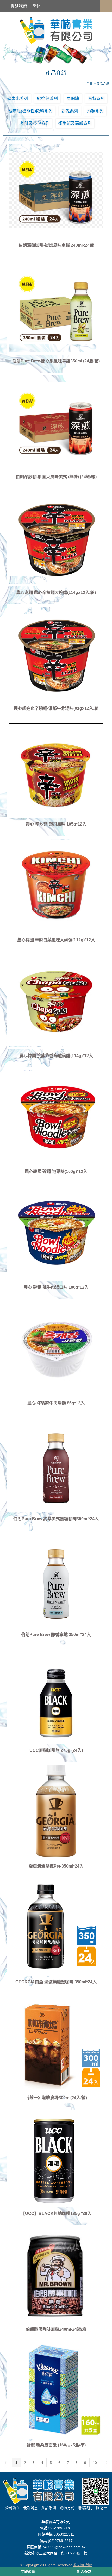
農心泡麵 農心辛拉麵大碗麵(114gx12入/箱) (56, 593)
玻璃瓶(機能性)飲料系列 (30, 111)
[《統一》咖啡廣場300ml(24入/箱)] (56, 2043)
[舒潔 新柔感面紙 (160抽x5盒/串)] (56, 2390)
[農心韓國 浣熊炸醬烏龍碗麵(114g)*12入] (56, 1000)
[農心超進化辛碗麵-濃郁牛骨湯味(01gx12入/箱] (56, 653)
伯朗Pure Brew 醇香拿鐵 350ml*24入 (56, 1635)
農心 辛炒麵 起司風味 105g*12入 (56, 824)
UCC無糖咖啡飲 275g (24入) (56, 1750)
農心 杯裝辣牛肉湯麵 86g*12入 (56, 1403)
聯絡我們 (19, 6)
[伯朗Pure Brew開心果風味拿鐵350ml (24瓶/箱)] (56, 306)
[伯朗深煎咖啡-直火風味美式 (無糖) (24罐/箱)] (56, 422)
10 (95, 2463)
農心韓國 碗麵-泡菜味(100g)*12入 (56, 1171)
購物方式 (67, 2508)
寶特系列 (96, 99)
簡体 (36, 6)
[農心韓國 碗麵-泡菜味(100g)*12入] (56, 1116)
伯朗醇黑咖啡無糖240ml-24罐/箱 (56, 2329)
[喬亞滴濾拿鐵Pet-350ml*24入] (56, 1811)
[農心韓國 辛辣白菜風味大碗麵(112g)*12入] (56, 885)
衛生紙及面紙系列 (75, 123)
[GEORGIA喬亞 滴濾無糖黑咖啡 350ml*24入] (56, 1927)
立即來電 (28, 2571)
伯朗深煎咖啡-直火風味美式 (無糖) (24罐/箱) (56, 477)
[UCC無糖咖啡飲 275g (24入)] (56, 1695)
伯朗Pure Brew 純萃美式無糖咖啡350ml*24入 (56, 1519)
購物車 (102, 2508)
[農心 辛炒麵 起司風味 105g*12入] (56, 769)
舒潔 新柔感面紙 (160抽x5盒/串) (56, 2445)
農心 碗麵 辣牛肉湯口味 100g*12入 (56, 1287)
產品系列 (49, 2508)
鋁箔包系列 (47, 99)
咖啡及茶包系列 (35, 123)
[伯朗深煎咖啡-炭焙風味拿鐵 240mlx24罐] (56, 190)
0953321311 (64, 2534)
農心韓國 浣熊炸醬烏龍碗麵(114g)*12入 (56, 1056)
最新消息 (30, 2508)
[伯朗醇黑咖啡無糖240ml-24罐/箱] (56, 2274)
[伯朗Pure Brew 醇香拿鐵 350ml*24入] (56, 1579)
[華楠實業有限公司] (56, 30)
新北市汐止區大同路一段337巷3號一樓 (56, 2553)
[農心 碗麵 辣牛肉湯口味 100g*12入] (56, 1232)
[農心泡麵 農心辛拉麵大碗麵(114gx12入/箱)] (56, 537)
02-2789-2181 (60, 2528)
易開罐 (73, 99)
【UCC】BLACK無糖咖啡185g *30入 (56, 2213)
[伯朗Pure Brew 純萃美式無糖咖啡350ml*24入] (56, 1464)
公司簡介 (12, 2508)
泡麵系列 (95, 111)
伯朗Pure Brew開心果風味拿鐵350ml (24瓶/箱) (56, 361)
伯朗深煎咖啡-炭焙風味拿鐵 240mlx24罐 (56, 245)
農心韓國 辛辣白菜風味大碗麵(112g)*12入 (56, 940)
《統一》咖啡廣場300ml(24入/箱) (56, 2098)
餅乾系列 (70, 111)
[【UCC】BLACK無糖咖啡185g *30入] (56, 2158)
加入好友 (84, 2571)
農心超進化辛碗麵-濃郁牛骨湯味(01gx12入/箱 (56, 708)
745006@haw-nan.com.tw (64, 2547)
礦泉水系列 (18, 99)
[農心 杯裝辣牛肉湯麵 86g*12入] (56, 1348)
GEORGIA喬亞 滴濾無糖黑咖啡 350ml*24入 (56, 1982)
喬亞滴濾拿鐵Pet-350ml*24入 (56, 1866)
